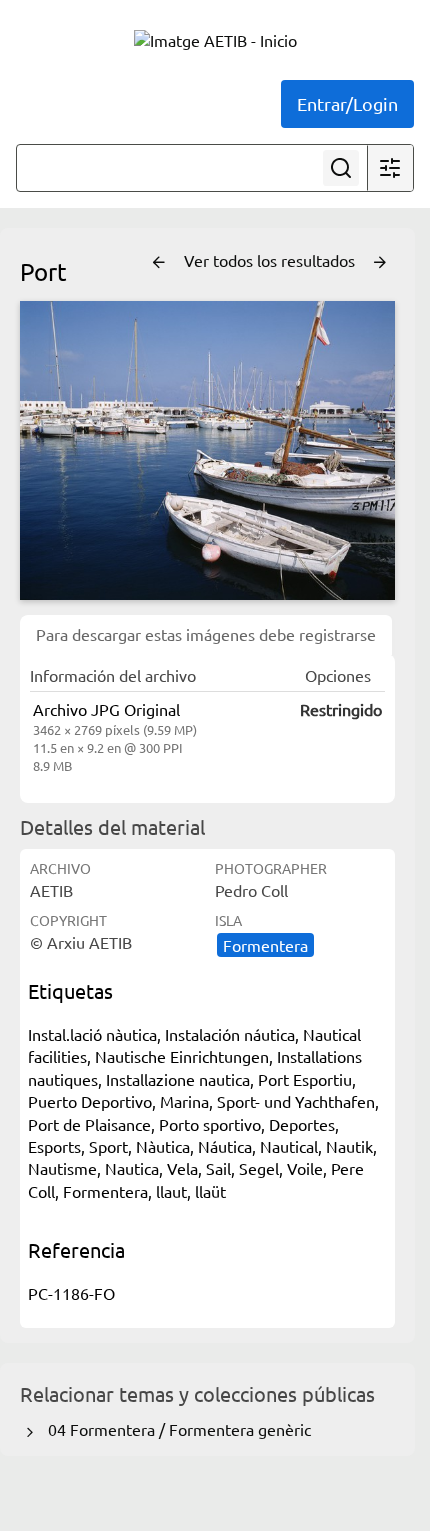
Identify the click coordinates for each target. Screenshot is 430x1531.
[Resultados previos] (159, 263)
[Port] (207, 451)
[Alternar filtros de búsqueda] (390, 168)
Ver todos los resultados (271, 260)
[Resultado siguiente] (380, 263)
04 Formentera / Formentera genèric (175, 1429)
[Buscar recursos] (341, 168)
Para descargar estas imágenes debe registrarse (206, 634)
